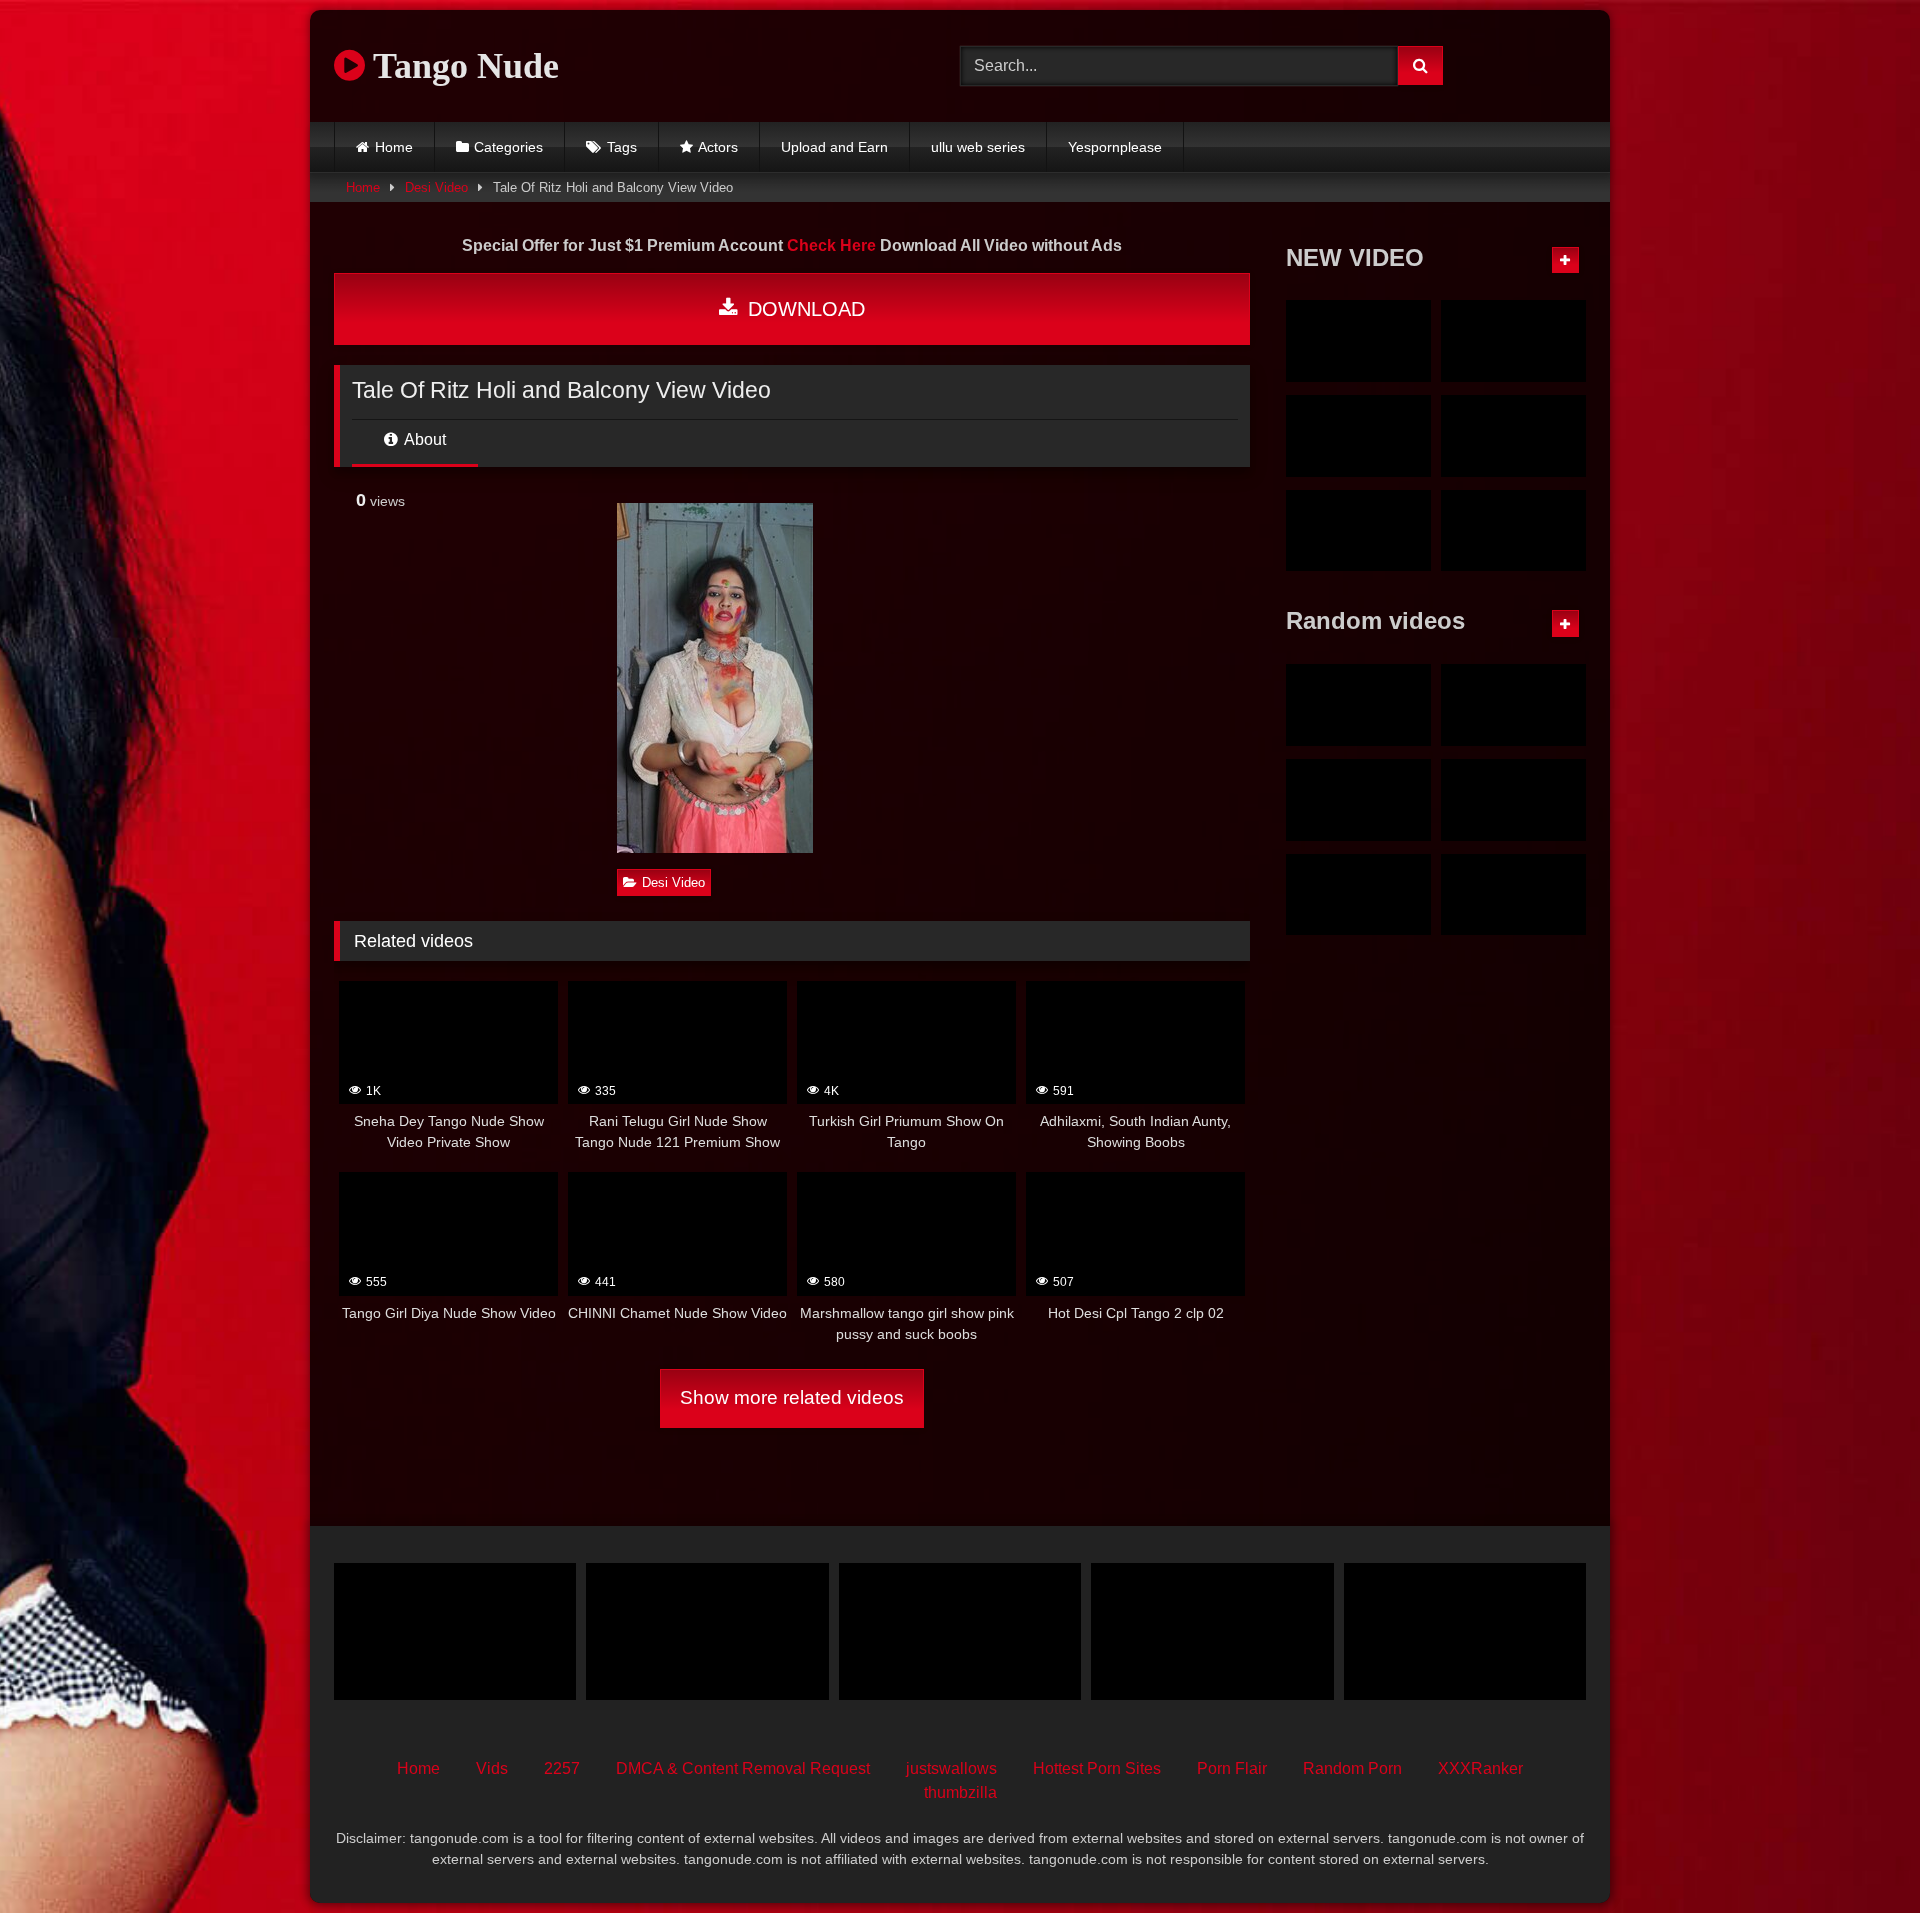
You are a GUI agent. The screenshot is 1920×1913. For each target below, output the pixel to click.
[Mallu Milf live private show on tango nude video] (1358, 436)
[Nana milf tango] (707, 1631)
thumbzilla (960, 1792)
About (423, 439)
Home (394, 147)
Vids (492, 1768)
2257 (562, 1768)
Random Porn (1352, 1768)
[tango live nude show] (1465, 1631)
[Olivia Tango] (960, 1631)
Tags (622, 147)
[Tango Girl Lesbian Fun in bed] (1358, 705)
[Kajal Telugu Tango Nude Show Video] (1513, 800)
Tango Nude (462, 66)
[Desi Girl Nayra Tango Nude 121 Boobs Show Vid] (1358, 800)
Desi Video (436, 187)
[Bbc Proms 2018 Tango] (1212, 1631)
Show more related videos (792, 1397)
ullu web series (978, 147)
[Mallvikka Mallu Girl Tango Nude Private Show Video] (1358, 531)
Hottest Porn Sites (1097, 1768)
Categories (508, 147)
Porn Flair (1232, 1768)
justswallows (951, 1768)
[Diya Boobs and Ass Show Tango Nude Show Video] (1513, 705)
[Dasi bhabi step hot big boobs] (455, 1631)
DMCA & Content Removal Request (743, 1768)
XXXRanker (1480, 1768)
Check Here (831, 245)
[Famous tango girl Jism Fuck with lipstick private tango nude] (1513, 341)
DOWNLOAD (803, 309)
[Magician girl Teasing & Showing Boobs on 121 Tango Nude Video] (1513, 895)
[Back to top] (1858, 1853)
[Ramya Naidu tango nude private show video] (1513, 436)
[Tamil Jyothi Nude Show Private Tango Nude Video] (1358, 341)
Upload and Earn (834, 147)
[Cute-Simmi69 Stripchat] (1358, 895)
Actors (718, 147)
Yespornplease (1115, 147)
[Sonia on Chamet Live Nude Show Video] (1513, 531)
